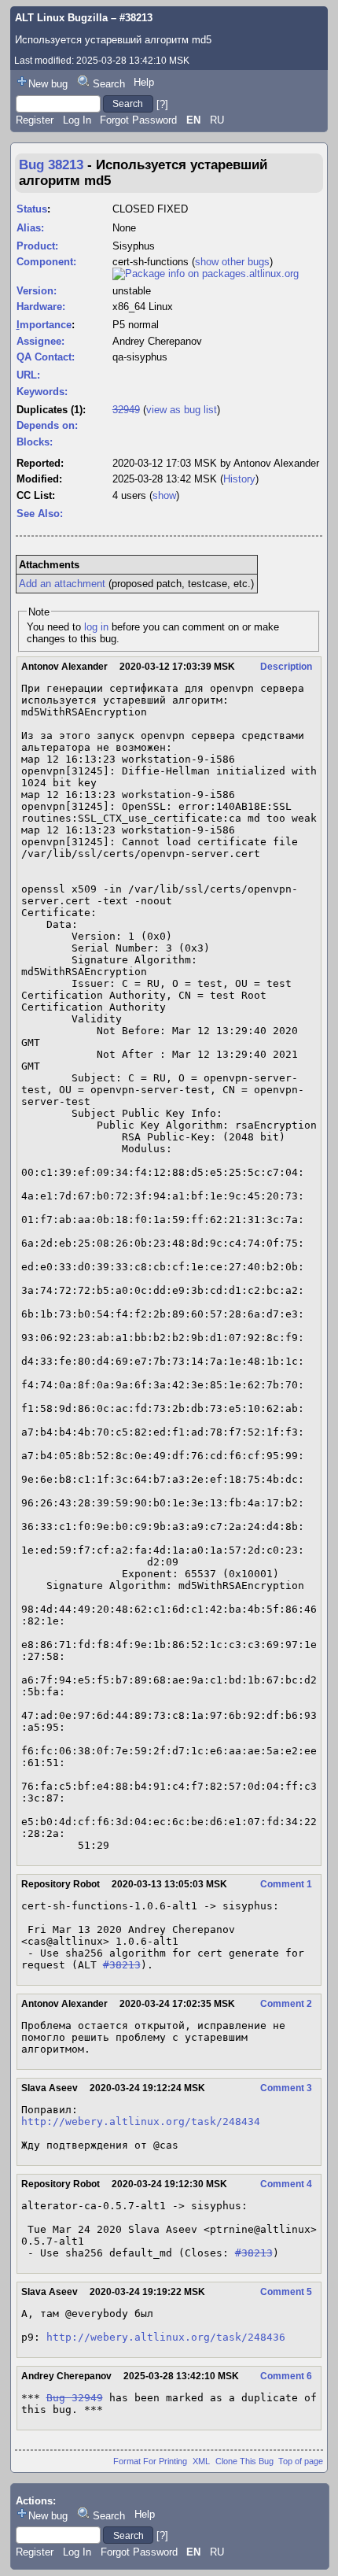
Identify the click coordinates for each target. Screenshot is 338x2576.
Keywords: (42, 392)
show (164, 495)
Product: (37, 246)
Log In (77, 120)
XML (201, 2461)
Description (286, 667)
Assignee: (40, 341)
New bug (48, 84)
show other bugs (232, 262)
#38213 (122, 1965)
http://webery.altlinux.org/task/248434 (141, 2121)
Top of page (301, 2461)
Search (109, 84)
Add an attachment (62, 584)
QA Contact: (46, 357)
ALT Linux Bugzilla (61, 18)
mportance (44, 325)
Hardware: (41, 307)
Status (32, 209)
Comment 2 (286, 2004)
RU (217, 120)
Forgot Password (138, 120)
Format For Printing (150, 2461)
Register (35, 120)
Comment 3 (286, 2088)
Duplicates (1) (50, 410)
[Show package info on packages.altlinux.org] (206, 273)
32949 (126, 410)
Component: (46, 262)
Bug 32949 (75, 2398)
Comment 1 (286, 1884)
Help (144, 82)
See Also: (40, 514)
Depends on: (47, 425)
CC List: (36, 495)
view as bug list (182, 410)
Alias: (30, 228)
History (239, 479)
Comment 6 (286, 2376)
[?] (162, 103)
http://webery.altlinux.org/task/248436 (166, 2337)
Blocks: (35, 442)
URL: (28, 375)
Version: (37, 291)
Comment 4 (286, 2184)
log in (96, 627)
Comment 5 (286, 2292)
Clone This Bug (244, 2461)
